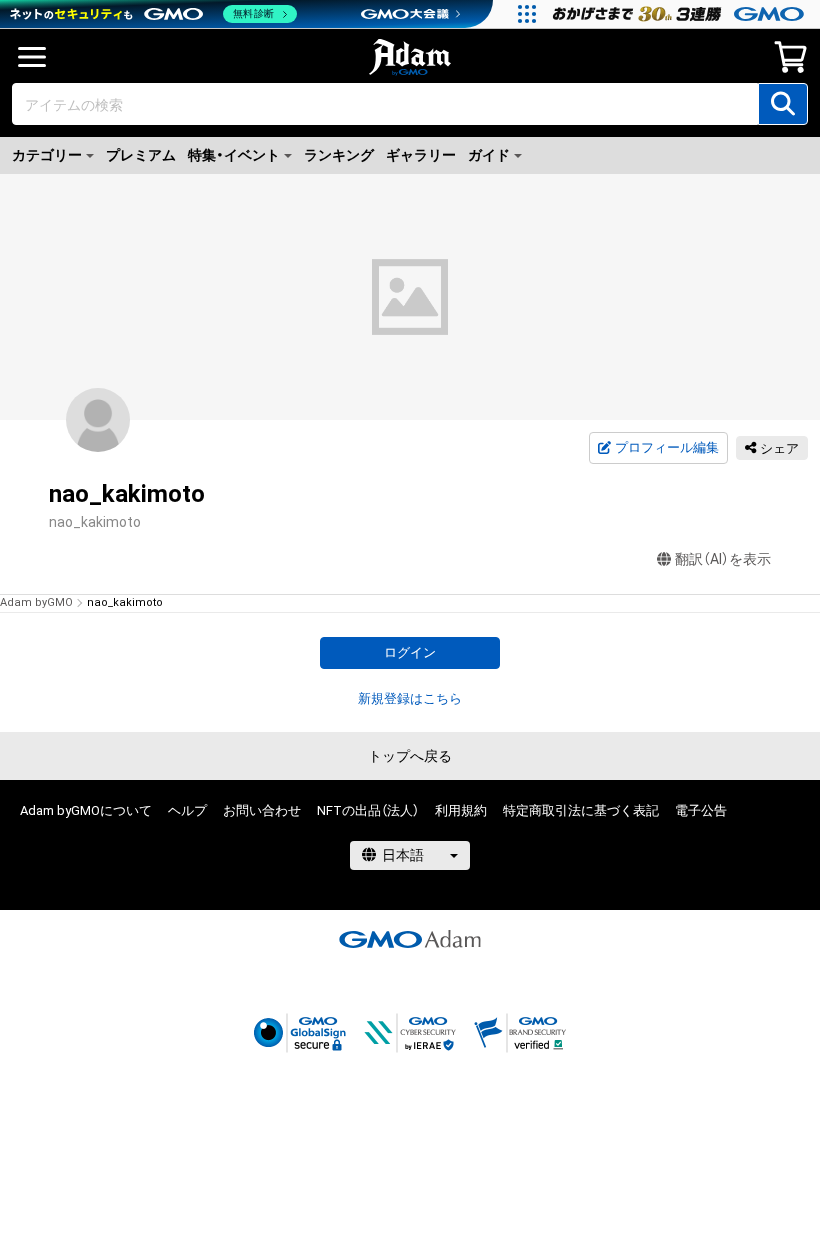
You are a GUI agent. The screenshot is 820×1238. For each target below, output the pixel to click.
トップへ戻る (410, 756)
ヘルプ (187, 810)
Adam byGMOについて (86, 810)
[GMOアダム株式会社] (410, 939)
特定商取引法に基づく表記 (581, 810)
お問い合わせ (262, 810)
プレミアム (141, 155)
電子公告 (701, 810)
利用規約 (461, 810)
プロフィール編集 (667, 447)
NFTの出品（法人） (368, 810)
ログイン (410, 652)
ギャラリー (421, 155)
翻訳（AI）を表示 (723, 559)
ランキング (339, 155)
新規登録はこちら (410, 698)
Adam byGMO (36, 602)
